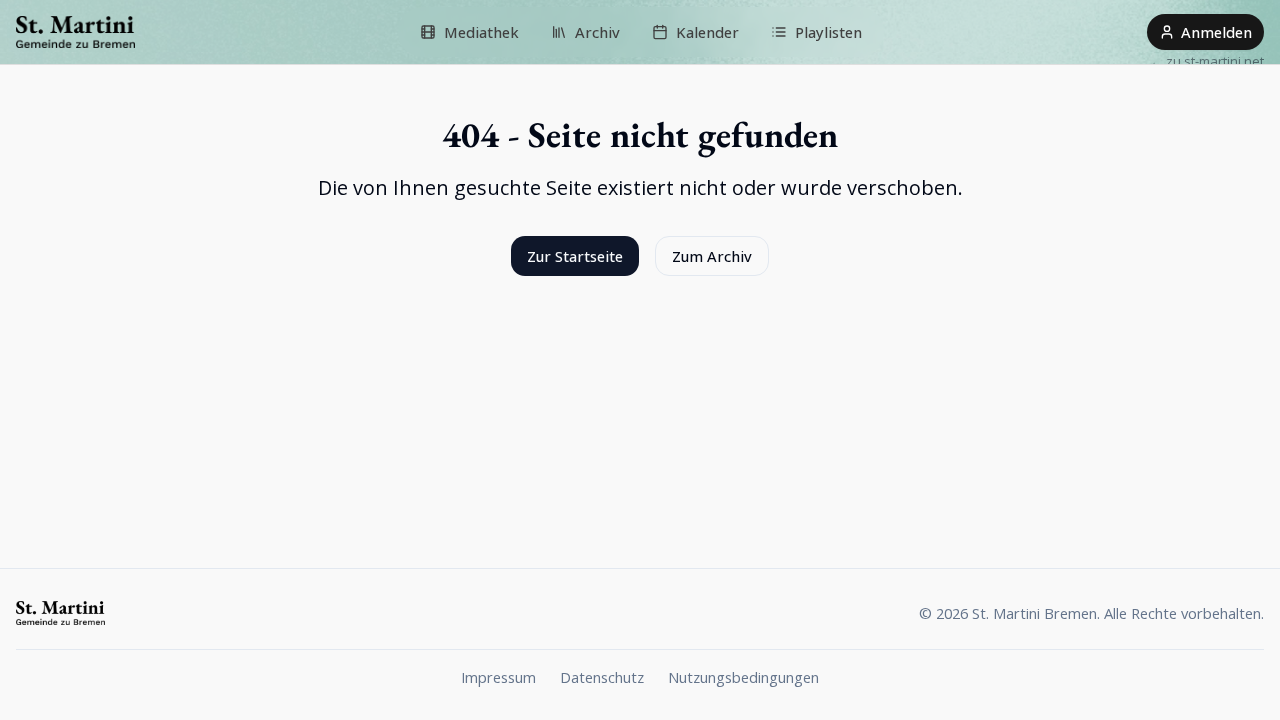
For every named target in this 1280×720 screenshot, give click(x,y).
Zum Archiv (712, 256)
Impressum (498, 677)
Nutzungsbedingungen (743, 677)
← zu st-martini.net (1207, 61)
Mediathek (481, 32)
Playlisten (828, 32)
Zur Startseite (575, 256)
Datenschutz (602, 677)
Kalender (707, 32)
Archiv (597, 32)
